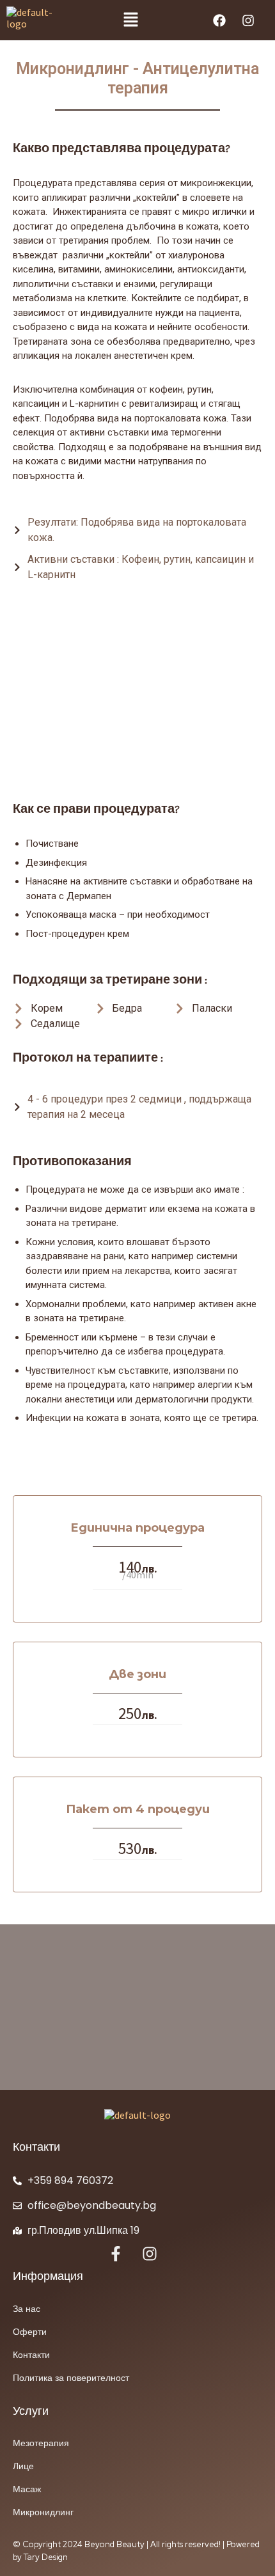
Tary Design (46, 2557)
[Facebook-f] (116, 2254)
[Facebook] (219, 20)
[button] (130, 20)
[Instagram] (248, 20)
